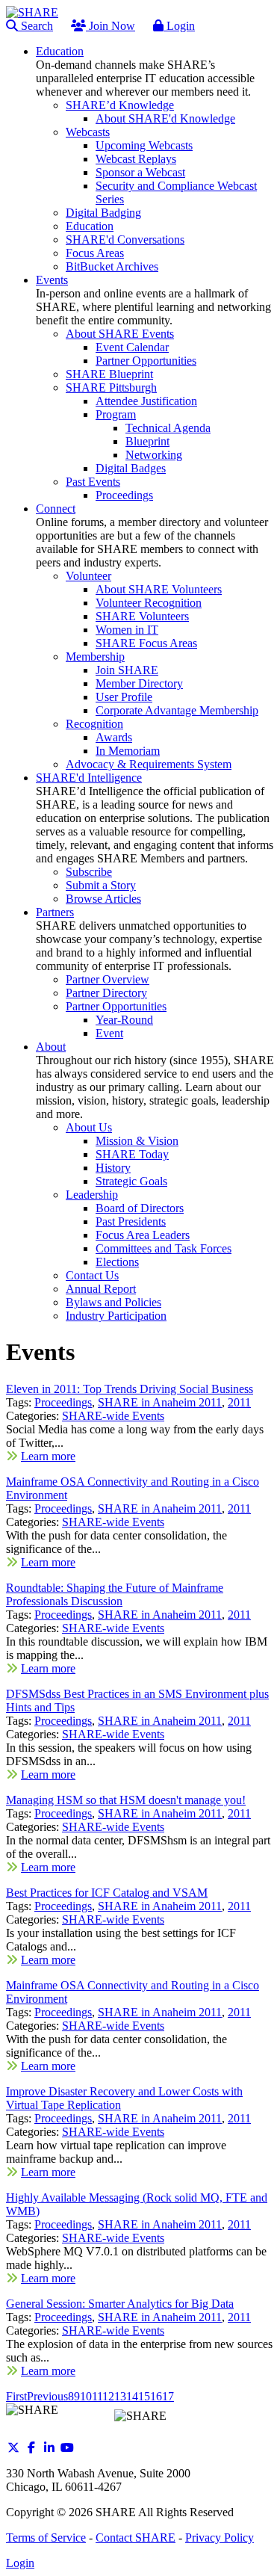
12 (108, 2396)
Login (179, 26)
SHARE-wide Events (113, 1416)
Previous (47, 2396)
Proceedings (63, 1402)
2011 (239, 1402)
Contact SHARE (136, 2538)
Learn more (48, 1456)
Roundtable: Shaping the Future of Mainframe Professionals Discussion (115, 1594)
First (16, 2396)
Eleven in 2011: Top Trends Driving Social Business (130, 1389)
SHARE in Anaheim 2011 (160, 1402)
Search (35, 26)
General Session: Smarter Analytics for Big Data (120, 2304)
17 (168, 2396)
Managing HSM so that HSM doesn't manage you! (126, 1800)
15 (144, 2396)
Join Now (111, 26)
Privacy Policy (220, 2538)
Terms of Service (46, 2538)
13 (120, 2396)
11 (97, 2396)
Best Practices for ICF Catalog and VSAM (107, 1893)
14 (132, 2396)
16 (156, 2396)
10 (86, 2396)
